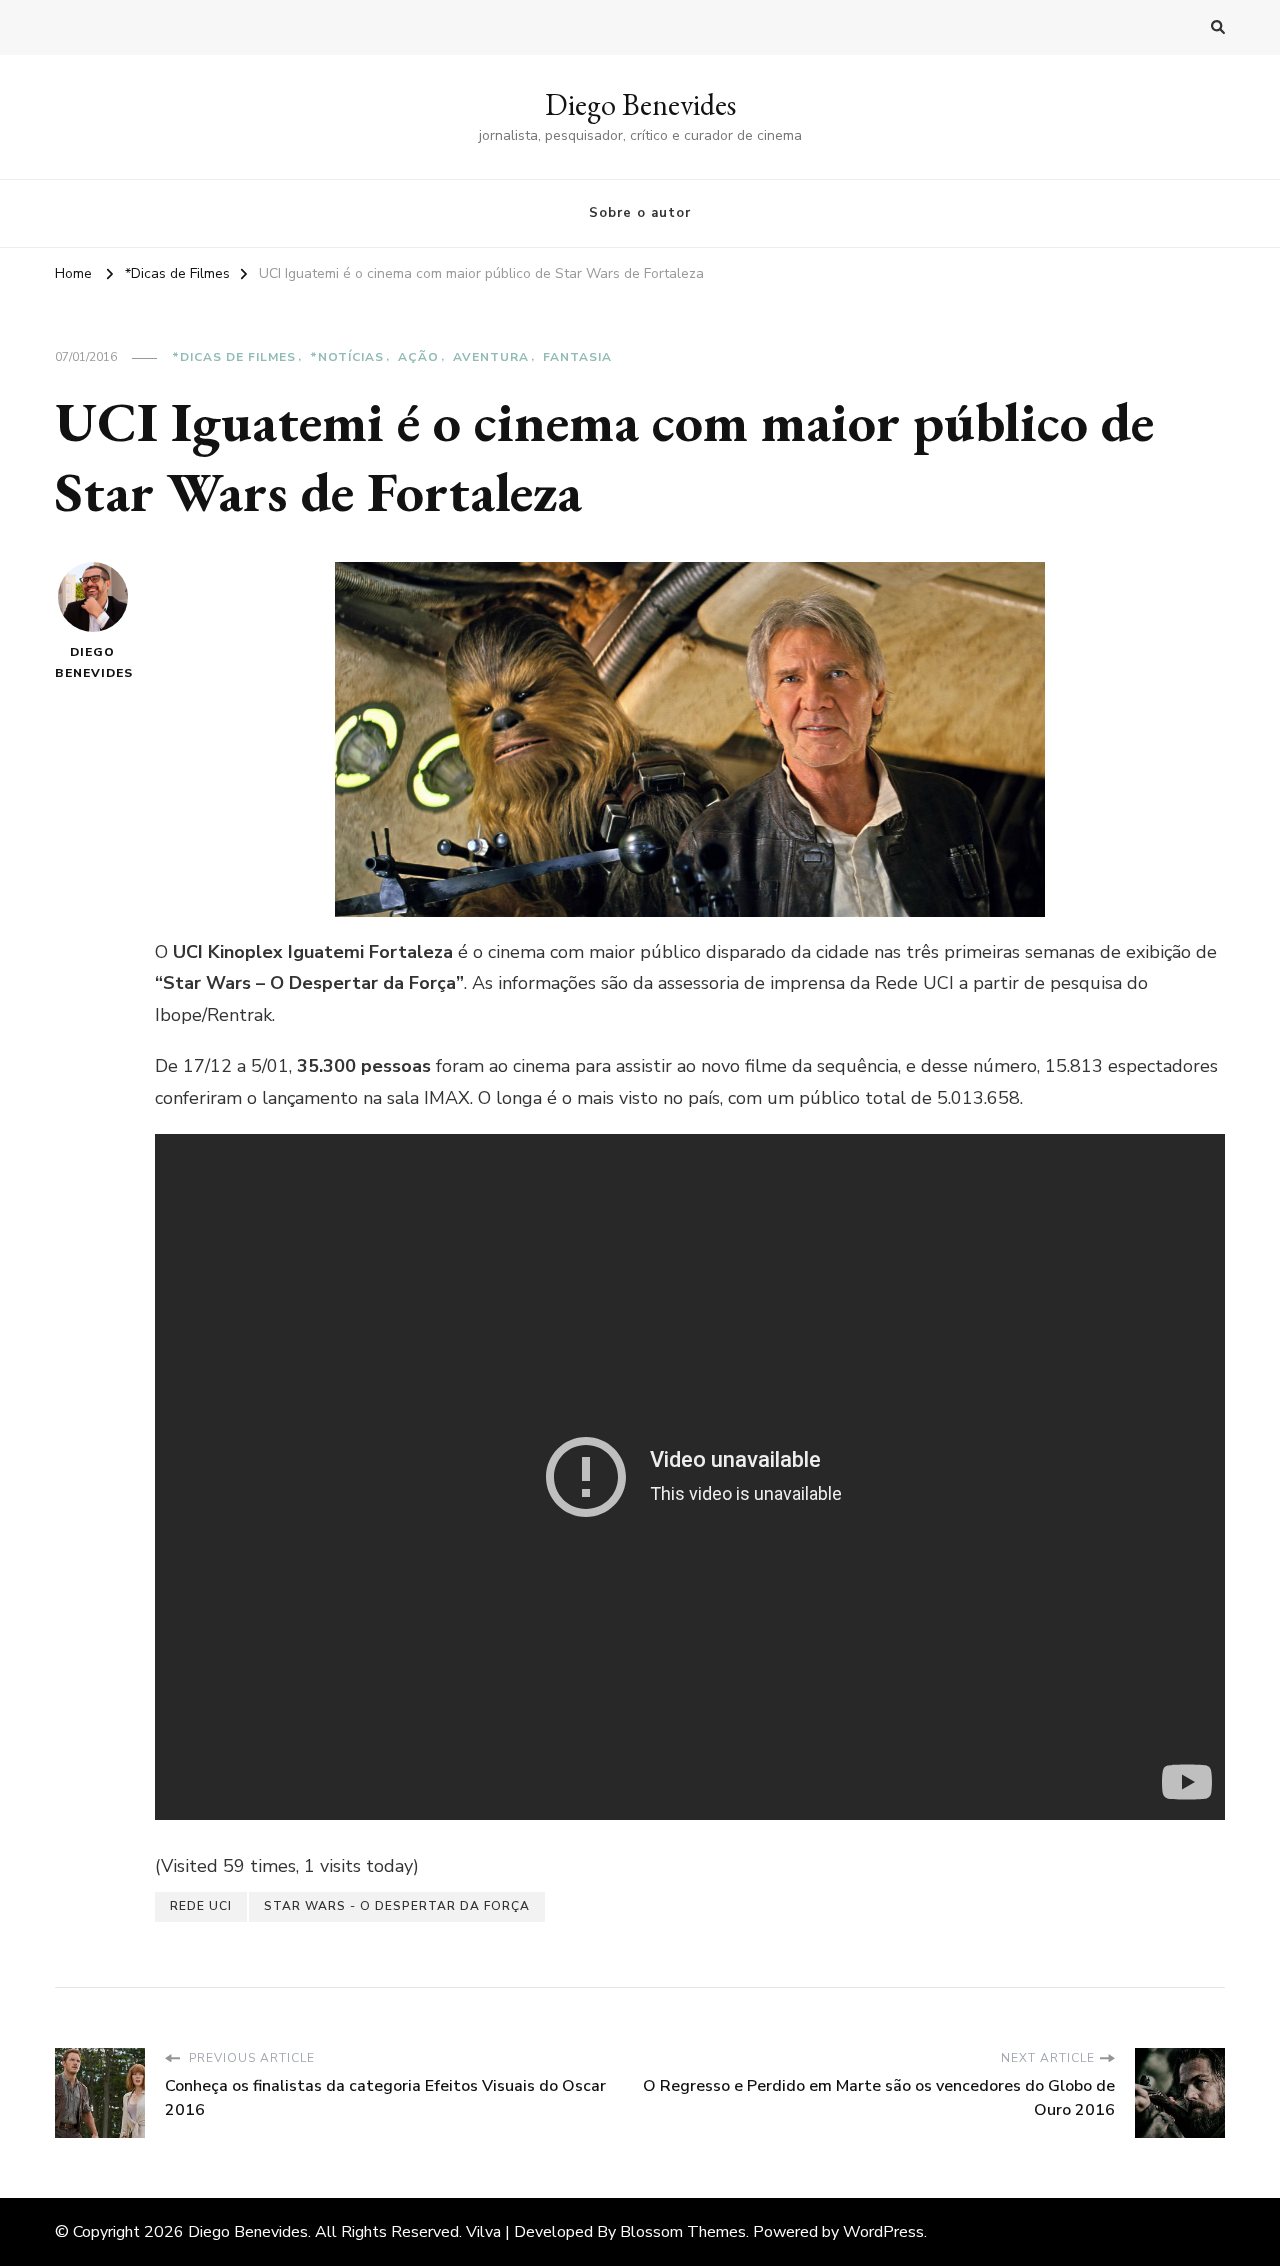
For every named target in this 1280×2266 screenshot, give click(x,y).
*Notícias (347, 357)
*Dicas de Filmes (234, 357)
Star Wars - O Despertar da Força (397, 1906)
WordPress (883, 2232)
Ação (418, 357)
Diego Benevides (640, 104)
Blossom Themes (683, 2232)
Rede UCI (201, 1906)
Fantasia (577, 357)
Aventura (491, 357)
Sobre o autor (640, 213)
